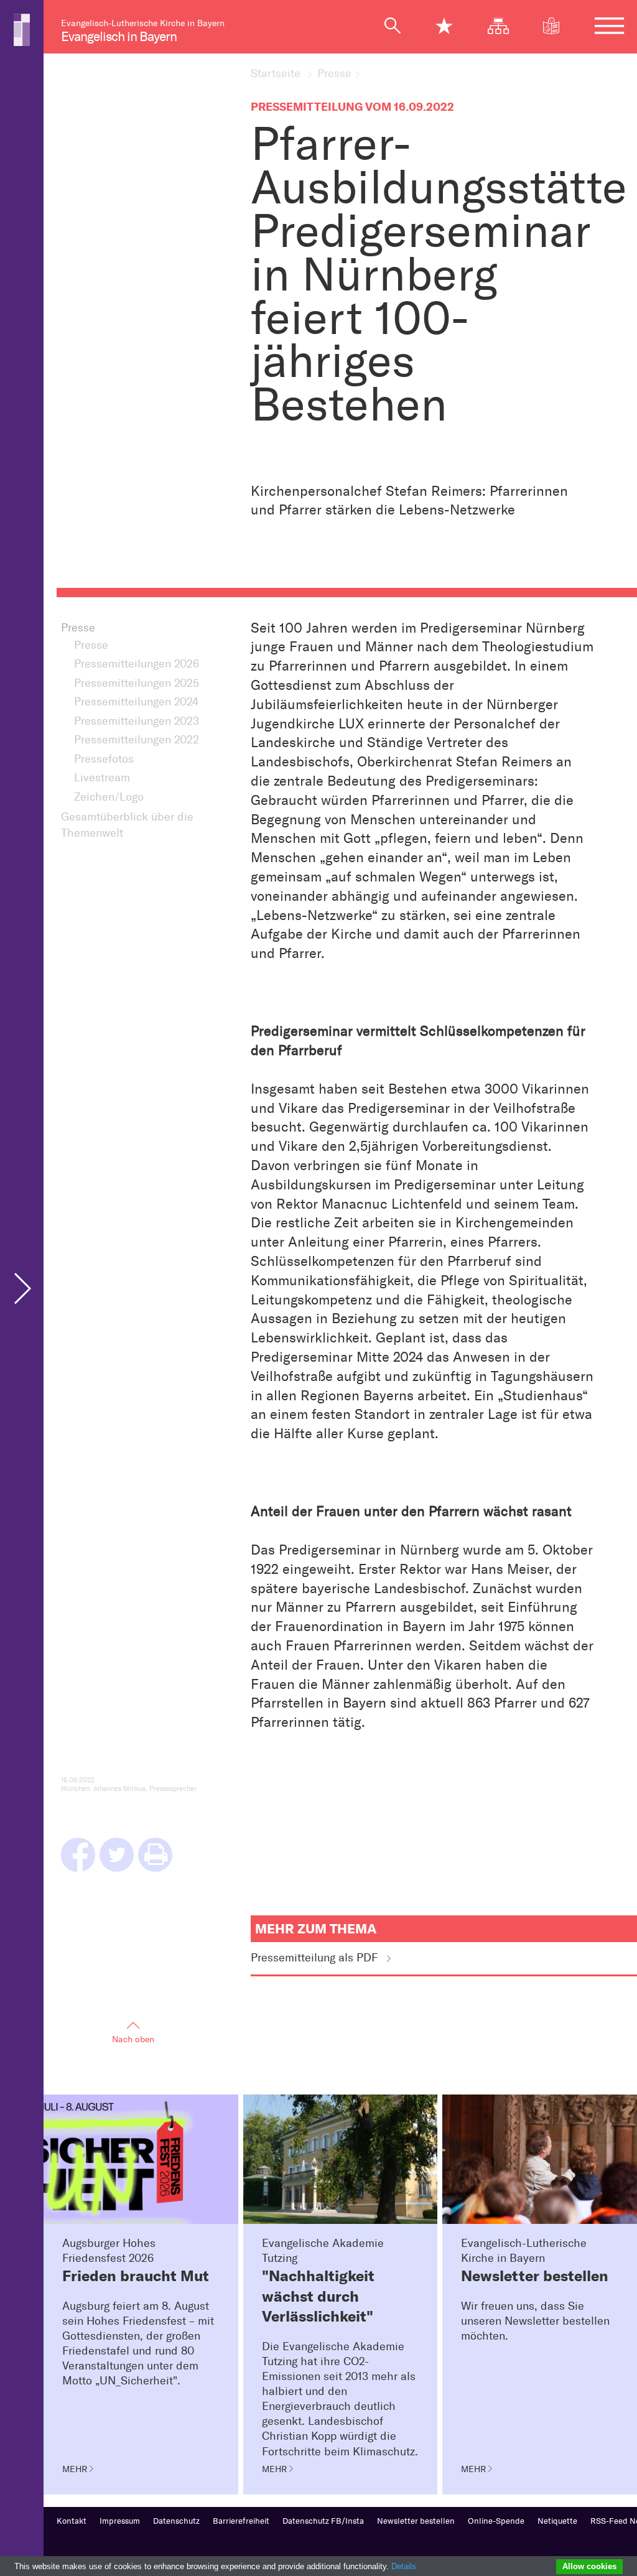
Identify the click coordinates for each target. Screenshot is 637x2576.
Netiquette (557, 2521)
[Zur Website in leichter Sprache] (558, 26)
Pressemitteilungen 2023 (137, 721)
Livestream (102, 778)
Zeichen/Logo (109, 797)
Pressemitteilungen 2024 (136, 702)
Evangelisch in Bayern (119, 36)
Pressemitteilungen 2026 (137, 664)
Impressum (120, 2521)
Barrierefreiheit (241, 2521)
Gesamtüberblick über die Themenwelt (127, 825)
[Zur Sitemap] (505, 26)
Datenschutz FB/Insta (323, 2521)
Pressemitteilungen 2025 (137, 683)
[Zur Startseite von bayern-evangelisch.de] (22, 29)
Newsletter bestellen (416, 2521)
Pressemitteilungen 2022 (137, 740)
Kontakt (72, 2521)
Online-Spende (496, 2521)
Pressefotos (104, 759)
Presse (334, 74)
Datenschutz (176, 2521)
